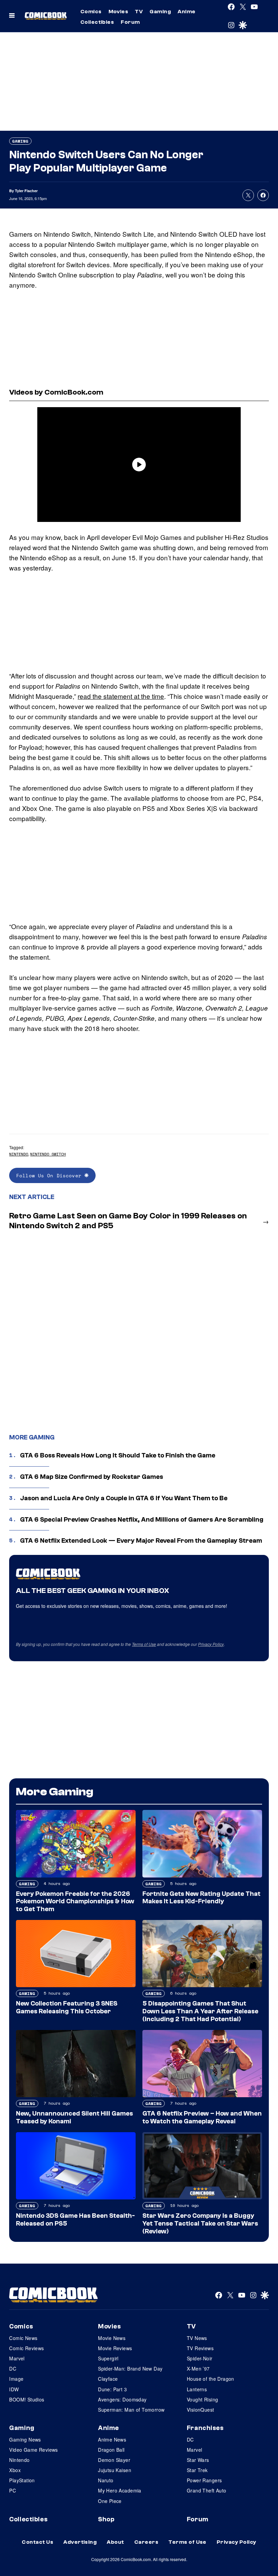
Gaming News (25, 2439)
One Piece (110, 2501)
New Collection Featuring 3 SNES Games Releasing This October (67, 2007)
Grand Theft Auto (207, 2490)
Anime (186, 12)
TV (139, 12)
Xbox (15, 2470)
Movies (118, 12)
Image (16, 2379)
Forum (130, 22)
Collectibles (97, 22)
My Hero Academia (120, 2490)
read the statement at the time (121, 696)
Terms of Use (144, 1644)
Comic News (23, 2338)
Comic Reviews (26, 2348)
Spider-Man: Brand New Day (130, 2369)
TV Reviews (200, 2348)
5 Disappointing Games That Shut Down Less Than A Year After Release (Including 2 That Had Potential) (200, 2011)
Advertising (80, 2542)
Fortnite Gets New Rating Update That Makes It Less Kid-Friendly (201, 1898)
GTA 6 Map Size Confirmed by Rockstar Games (92, 1477)
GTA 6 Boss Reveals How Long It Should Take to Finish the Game (118, 1455)
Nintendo (19, 1154)
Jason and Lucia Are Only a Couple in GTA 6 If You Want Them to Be (124, 1498)
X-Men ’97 (198, 2369)
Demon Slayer (114, 2460)
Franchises (205, 2428)
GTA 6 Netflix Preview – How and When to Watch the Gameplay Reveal (202, 2117)
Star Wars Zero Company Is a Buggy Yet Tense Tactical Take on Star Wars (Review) (200, 2224)
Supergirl (108, 2358)
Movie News (112, 2338)
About (115, 2542)
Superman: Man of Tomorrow (131, 2410)
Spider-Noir (200, 2358)
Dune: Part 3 (112, 2389)
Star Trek (197, 2470)
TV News (197, 2338)
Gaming (160, 12)
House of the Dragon (211, 2379)
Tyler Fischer (26, 191)
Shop (106, 2519)
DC (13, 2369)
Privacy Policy (211, 1644)
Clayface (108, 2379)
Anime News (112, 2439)
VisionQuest (201, 2410)
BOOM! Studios (27, 2399)
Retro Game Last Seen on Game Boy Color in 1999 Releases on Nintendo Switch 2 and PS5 (128, 1221)
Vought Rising (202, 2399)
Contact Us (37, 2542)
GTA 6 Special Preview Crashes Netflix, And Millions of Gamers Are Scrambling (142, 1520)
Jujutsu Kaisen (115, 2470)
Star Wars (198, 2460)
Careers (146, 2542)
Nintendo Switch (48, 1154)
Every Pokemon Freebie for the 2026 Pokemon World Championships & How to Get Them (75, 1902)
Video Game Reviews (34, 2450)
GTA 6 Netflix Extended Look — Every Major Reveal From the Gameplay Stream (141, 1541)
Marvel (17, 2358)
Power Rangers (204, 2480)
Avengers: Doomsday (122, 2399)
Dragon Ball (111, 2450)
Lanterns (197, 2389)
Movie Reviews (115, 2348)
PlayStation (22, 2480)
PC (13, 2490)
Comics (91, 12)
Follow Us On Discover (50, 1175)
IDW (14, 2389)
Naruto (106, 2480)
